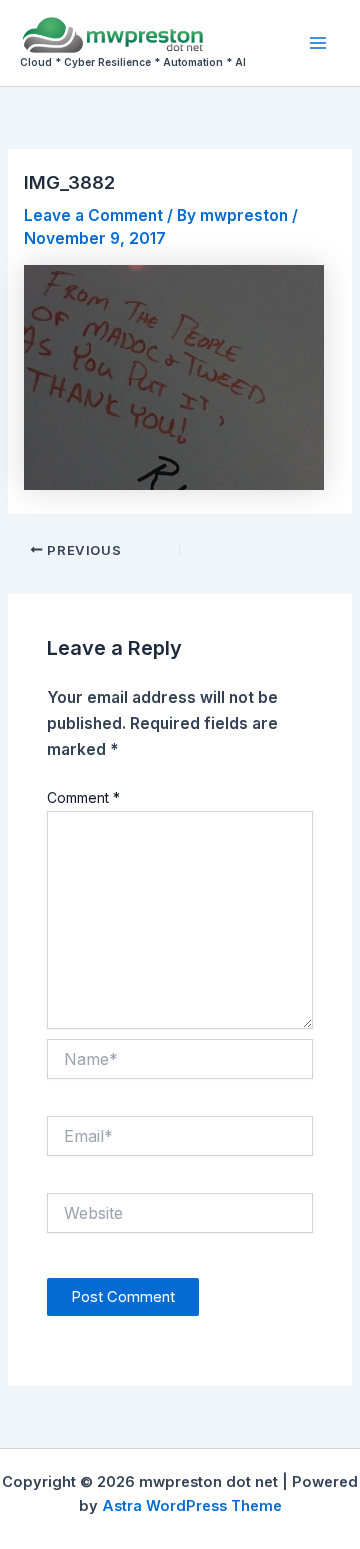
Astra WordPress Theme (192, 1506)
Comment (83, 797)
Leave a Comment (93, 215)
